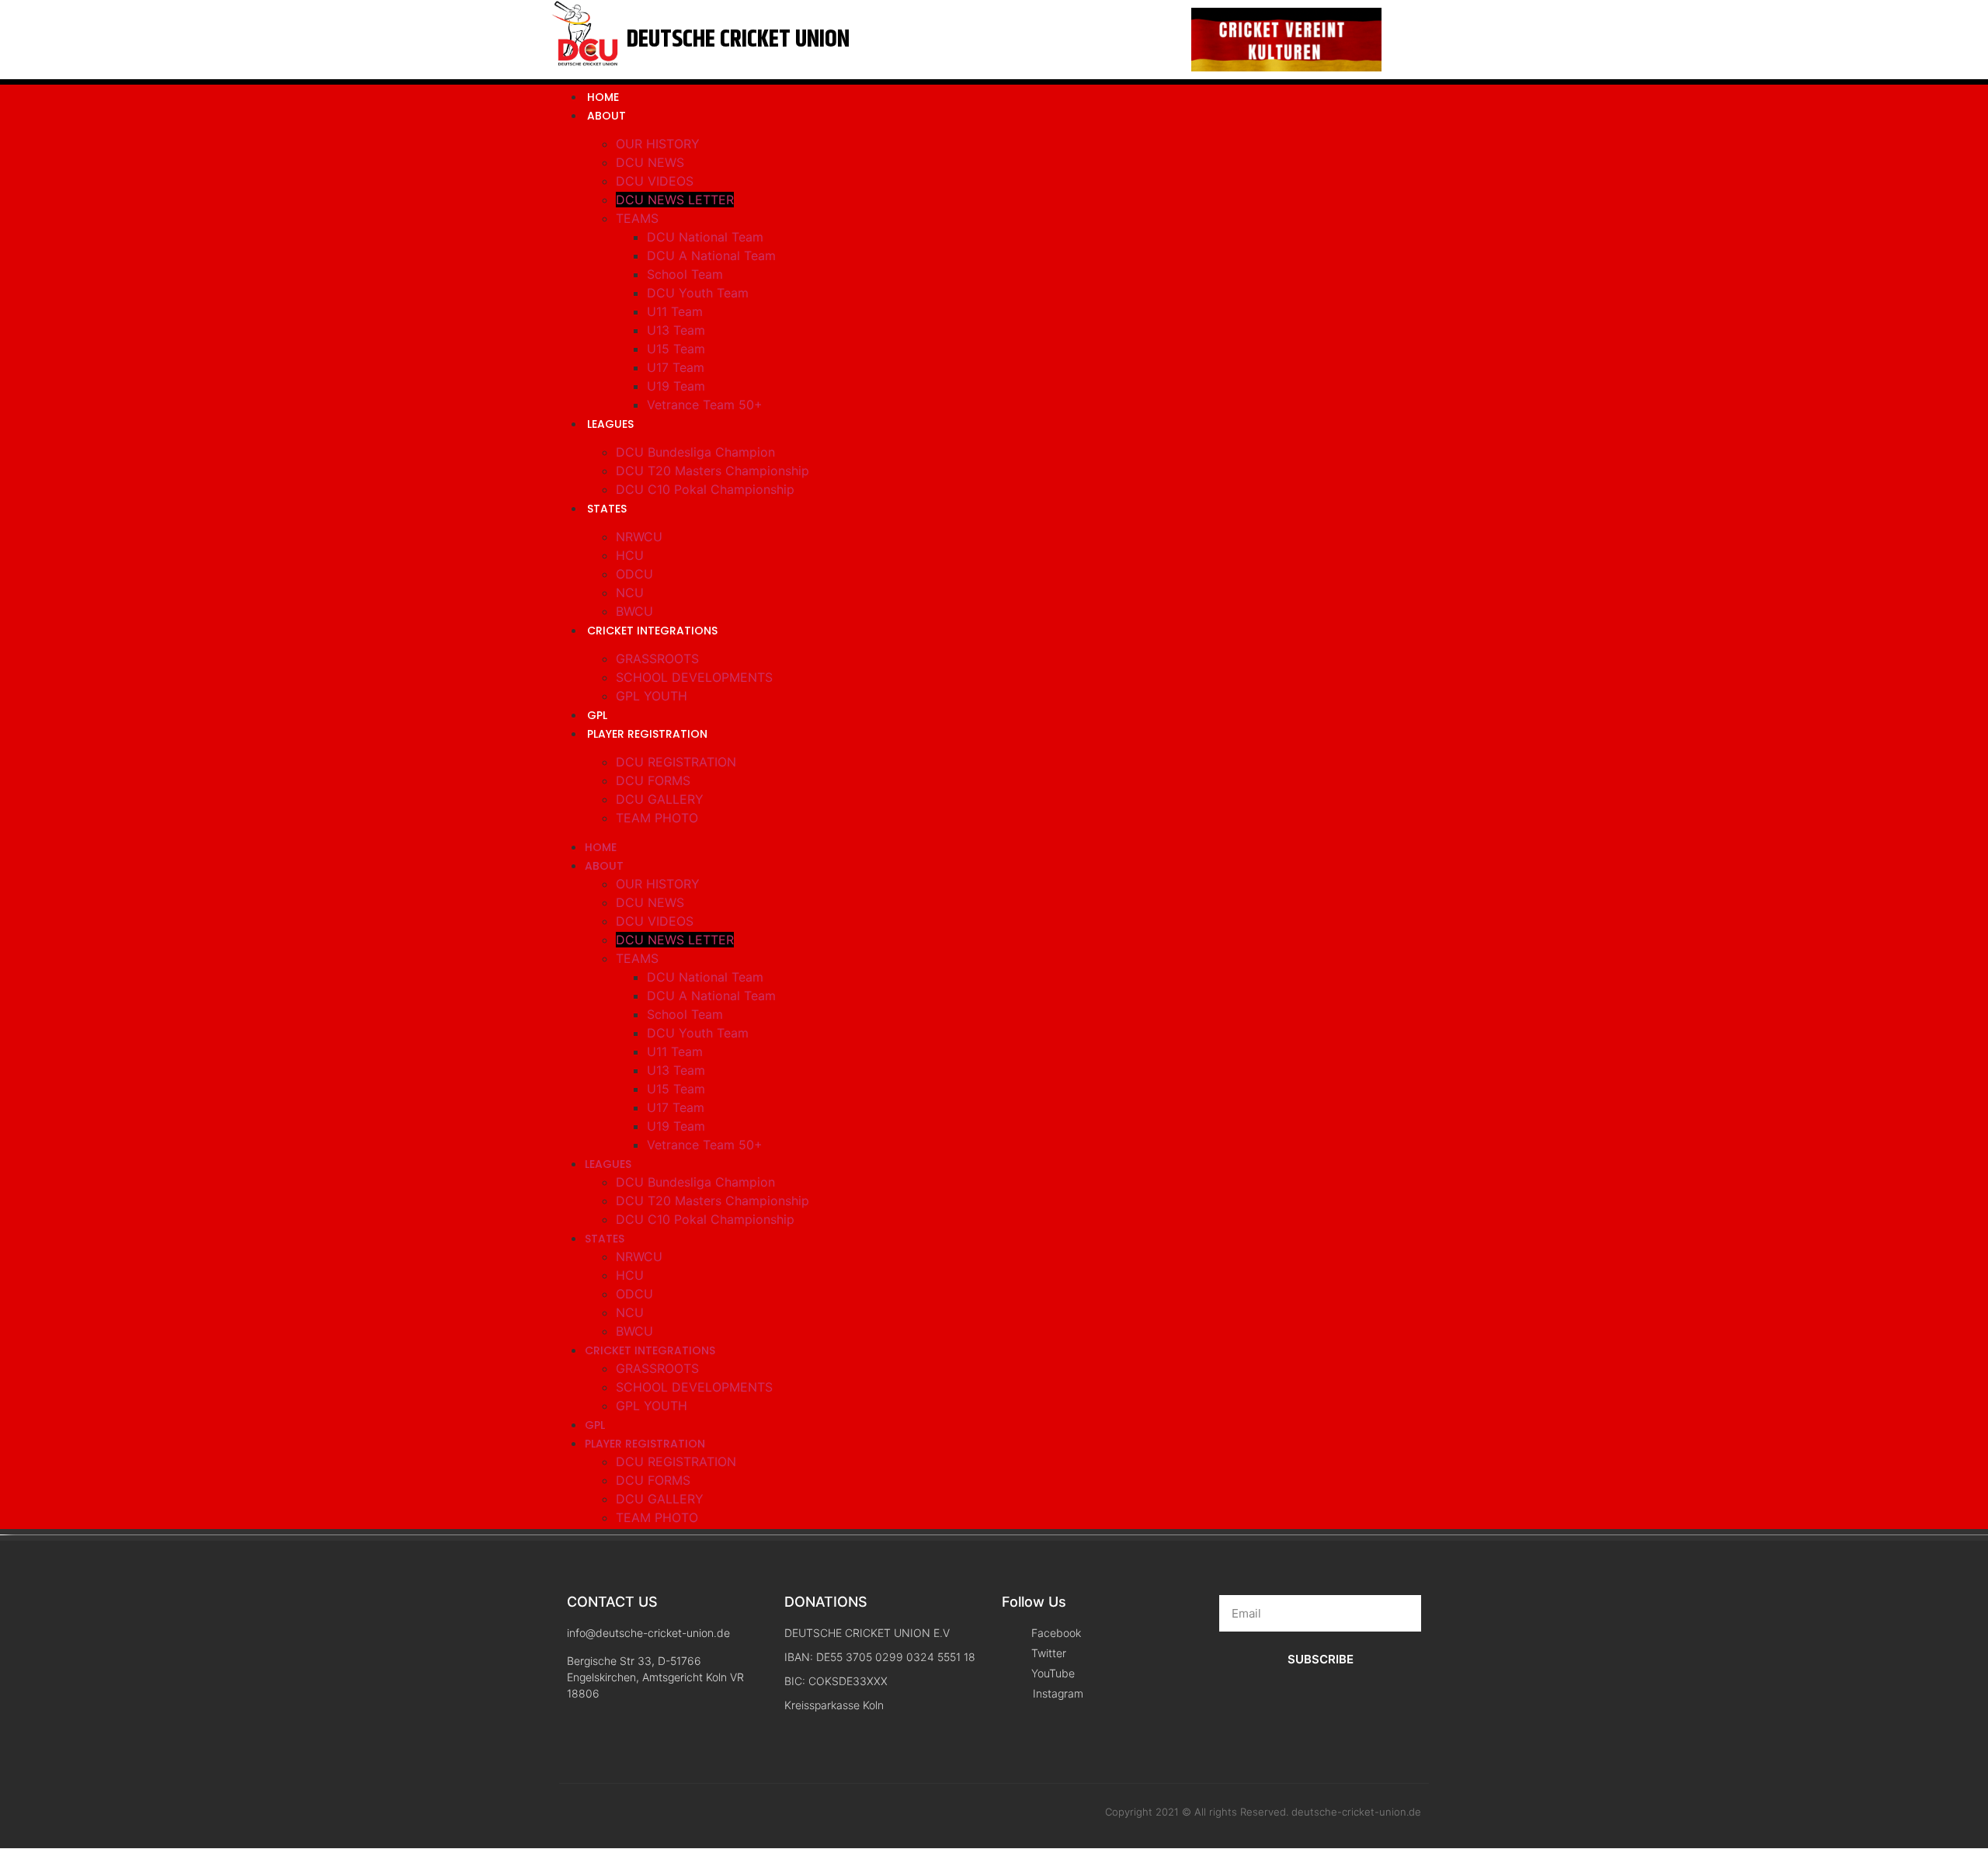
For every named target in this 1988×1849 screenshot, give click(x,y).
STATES (607, 509)
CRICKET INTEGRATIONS (652, 631)
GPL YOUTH (652, 696)
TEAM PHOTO (657, 818)
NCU (630, 593)
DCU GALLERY (660, 799)
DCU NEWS (650, 162)
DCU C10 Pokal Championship (705, 489)
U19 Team (676, 386)
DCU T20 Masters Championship (712, 471)
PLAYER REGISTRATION (647, 734)
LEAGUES (610, 424)
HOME (603, 97)
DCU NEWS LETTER (675, 200)
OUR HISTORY (658, 144)
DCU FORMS (653, 780)
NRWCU (639, 537)
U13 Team (676, 330)
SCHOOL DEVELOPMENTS (694, 677)
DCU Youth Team (698, 293)
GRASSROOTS (657, 659)
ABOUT (606, 116)
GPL (597, 715)
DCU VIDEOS (655, 181)
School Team (685, 274)
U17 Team (676, 367)
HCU (630, 555)
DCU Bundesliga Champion (695, 452)
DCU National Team (705, 237)
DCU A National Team (711, 255)
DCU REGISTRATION (676, 762)
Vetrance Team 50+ (705, 405)
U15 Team (676, 349)
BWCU (634, 611)
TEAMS (637, 218)
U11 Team (675, 311)
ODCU (634, 574)
